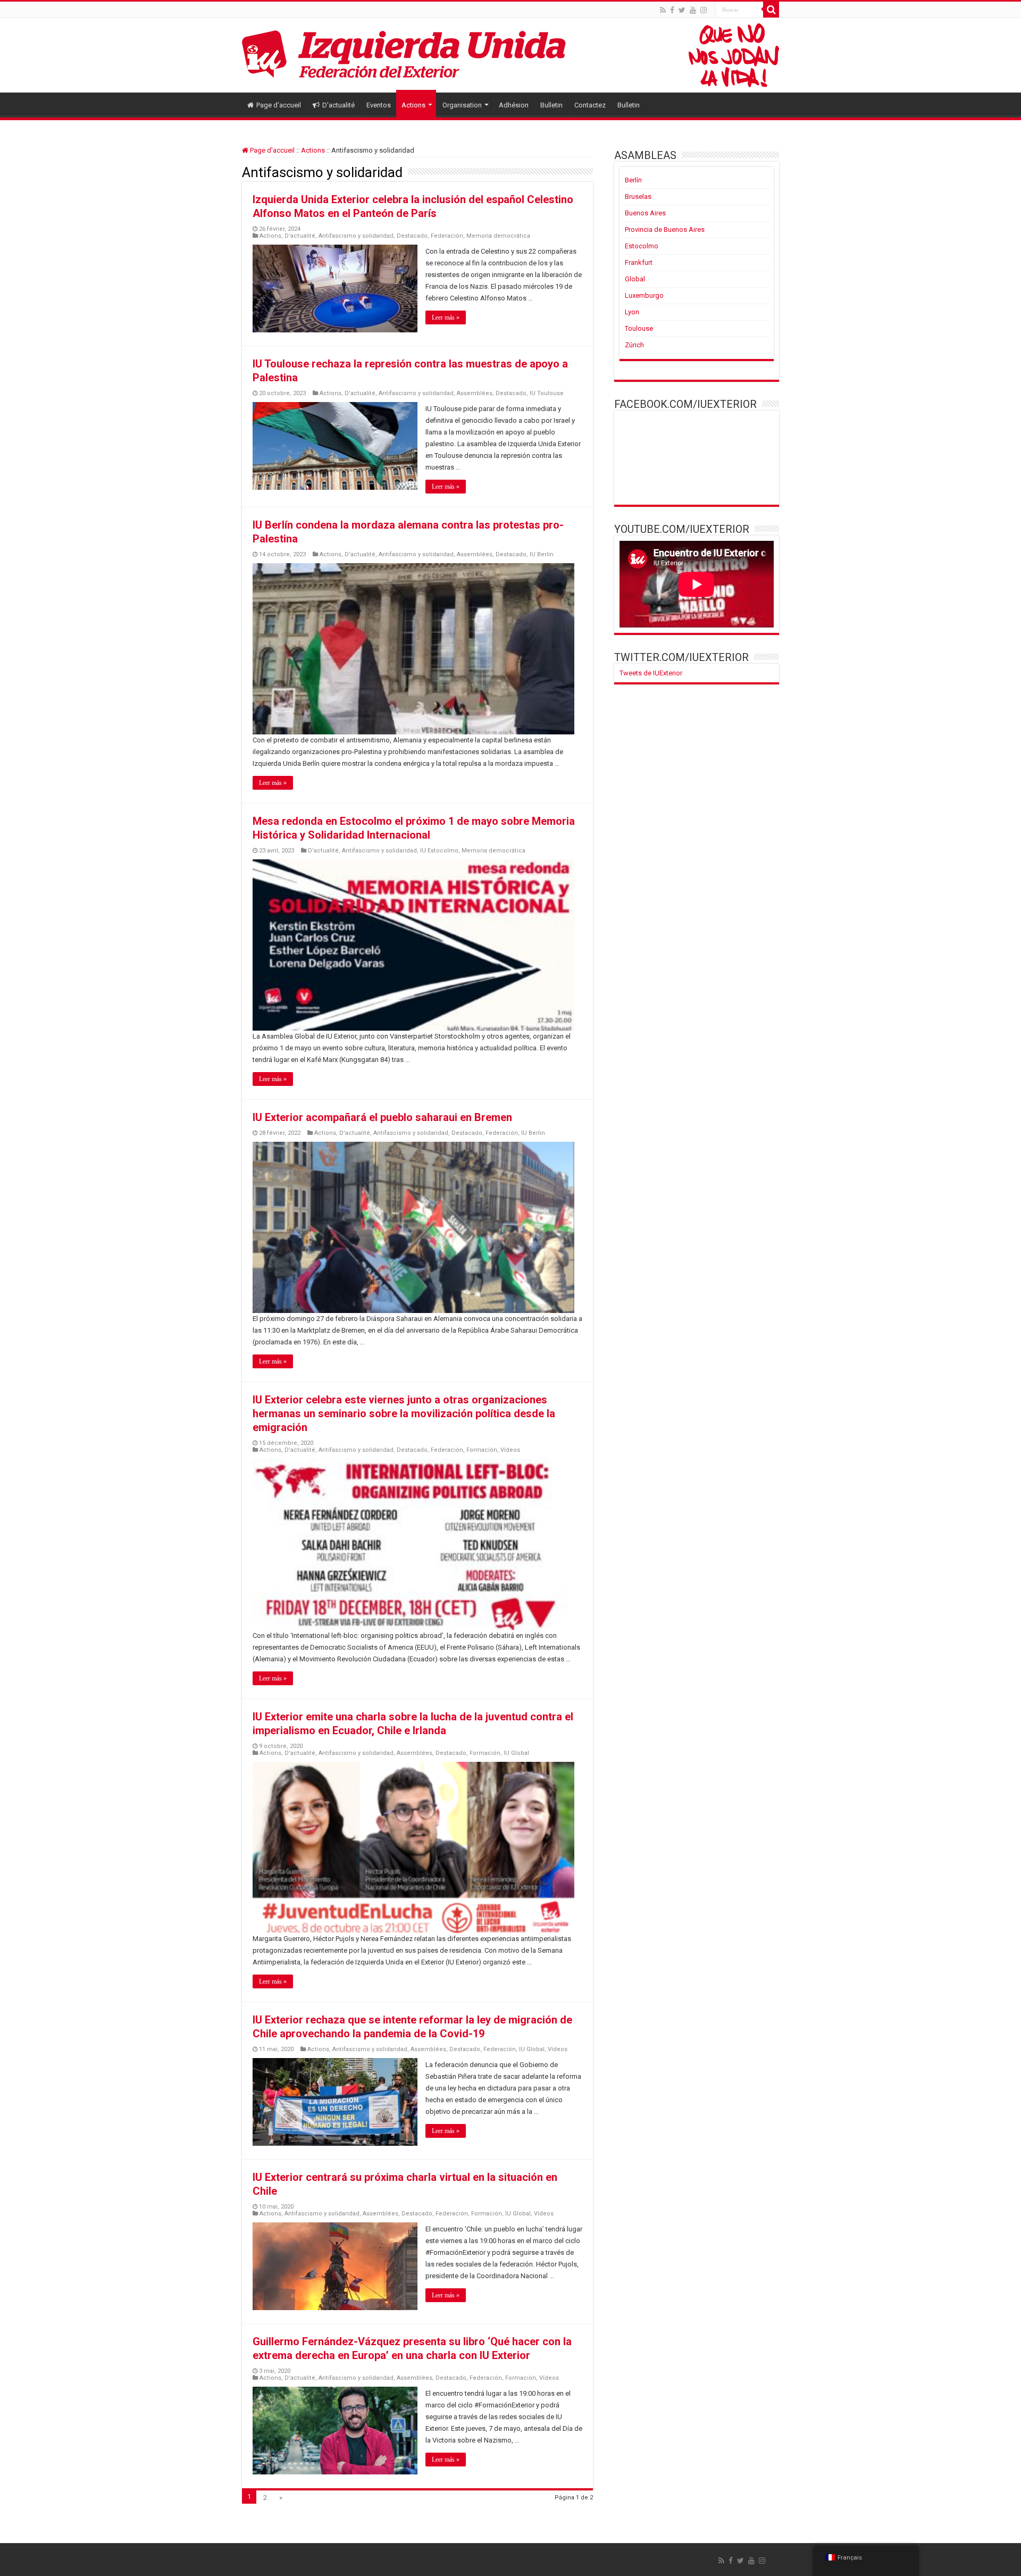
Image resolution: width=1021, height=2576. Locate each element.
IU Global (516, 1753)
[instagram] (704, 10)
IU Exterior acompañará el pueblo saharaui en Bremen (382, 1117)
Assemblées (475, 393)
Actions (413, 105)
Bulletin (551, 105)
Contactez (590, 105)
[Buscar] (771, 10)
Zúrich (634, 345)
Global (635, 279)
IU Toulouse (547, 393)
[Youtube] (693, 10)
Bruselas (638, 196)
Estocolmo (642, 246)
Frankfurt (639, 262)
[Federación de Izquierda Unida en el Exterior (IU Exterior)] (510, 55)
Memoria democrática (498, 236)
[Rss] (663, 10)
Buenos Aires (645, 213)
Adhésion (514, 105)
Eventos (379, 105)
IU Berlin (542, 554)
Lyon (632, 312)
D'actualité (338, 105)
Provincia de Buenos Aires (665, 229)
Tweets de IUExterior (651, 673)
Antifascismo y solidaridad (356, 236)
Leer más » (446, 317)
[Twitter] (682, 10)
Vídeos (510, 1450)
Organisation (462, 105)
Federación (447, 236)
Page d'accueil (279, 105)
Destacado (412, 236)
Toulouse (639, 328)
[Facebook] (672, 10)
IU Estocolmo (439, 851)
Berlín (633, 180)
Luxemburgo (644, 295)
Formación (482, 1450)
